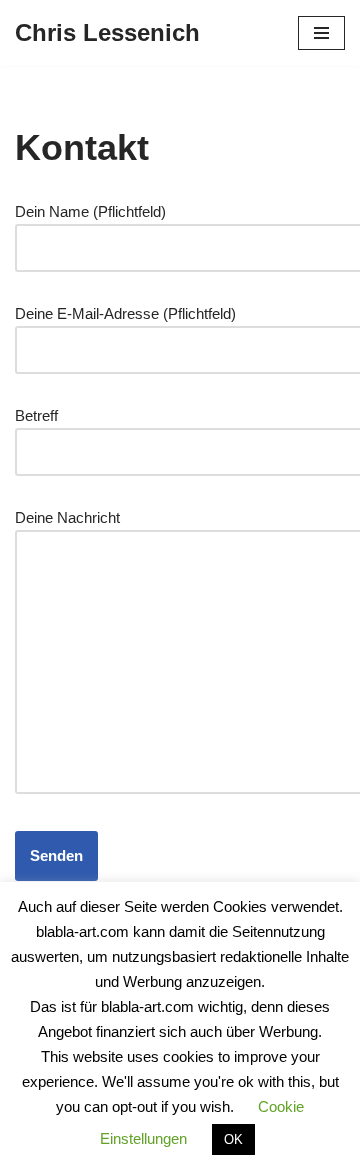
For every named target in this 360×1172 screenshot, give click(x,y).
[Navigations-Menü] (321, 33)
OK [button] (233, 1139)
